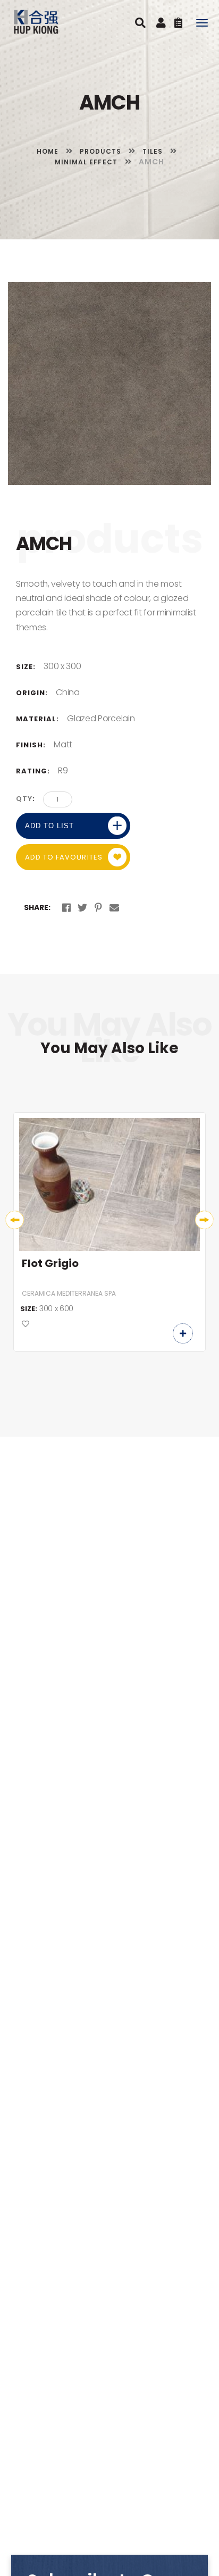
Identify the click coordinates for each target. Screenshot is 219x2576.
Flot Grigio (50, 1264)
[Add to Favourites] (26, 1324)
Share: (37, 907)
